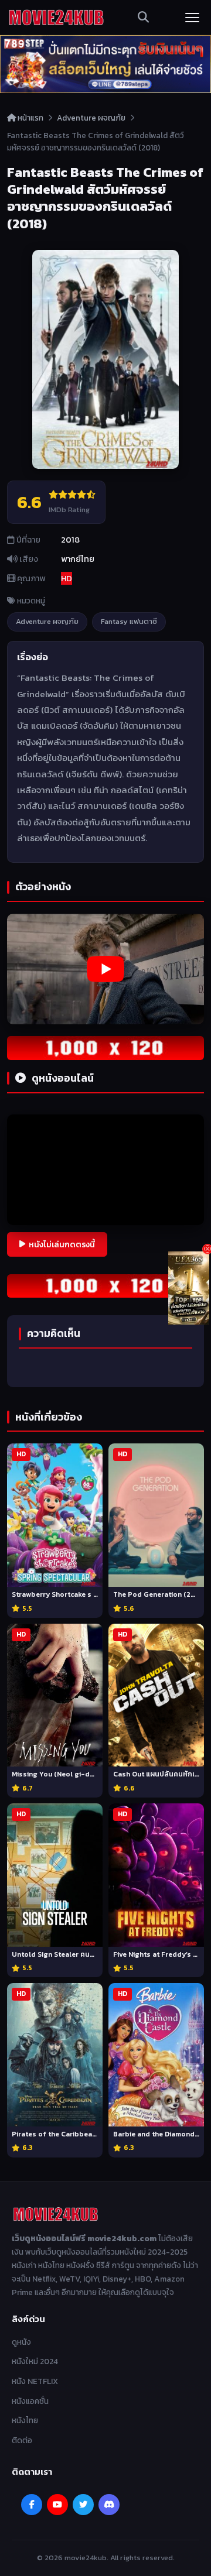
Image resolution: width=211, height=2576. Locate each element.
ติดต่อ (22, 2440)
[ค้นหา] (143, 18)
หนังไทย (25, 2420)
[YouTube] (57, 2505)
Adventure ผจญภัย (91, 118)
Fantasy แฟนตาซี (129, 621)
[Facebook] (32, 2505)
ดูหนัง (21, 2342)
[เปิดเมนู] (192, 18)
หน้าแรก (30, 118)
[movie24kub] (56, 18)
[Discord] (109, 2505)
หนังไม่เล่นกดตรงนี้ (62, 1244)
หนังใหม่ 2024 (35, 2361)
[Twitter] (83, 2505)
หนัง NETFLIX (35, 2381)
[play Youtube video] (105, 969)
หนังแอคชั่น (30, 2401)
